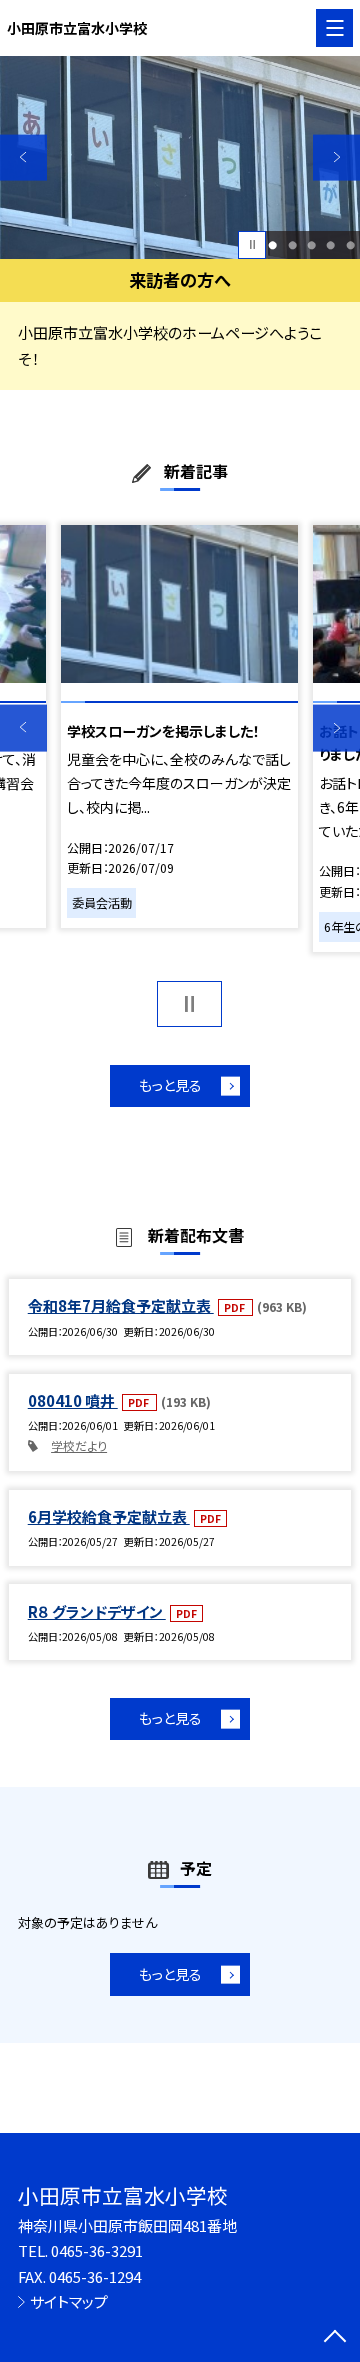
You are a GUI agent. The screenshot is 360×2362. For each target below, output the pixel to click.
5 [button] (350, 244)
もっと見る (170, 1085)
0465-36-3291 (97, 2250)
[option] (180, 157)
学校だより (79, 1446)
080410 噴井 (73, 1400)
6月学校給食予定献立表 (109, 1516)
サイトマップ (69, 2301)
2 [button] (292, 244)
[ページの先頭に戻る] (335, 2338)
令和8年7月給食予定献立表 (121, 1305)
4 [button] (330, 244)
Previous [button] (23, 157)
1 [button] (272, 244)
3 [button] (311, 244)
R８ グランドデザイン (97, 1611)
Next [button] (336, 157)
